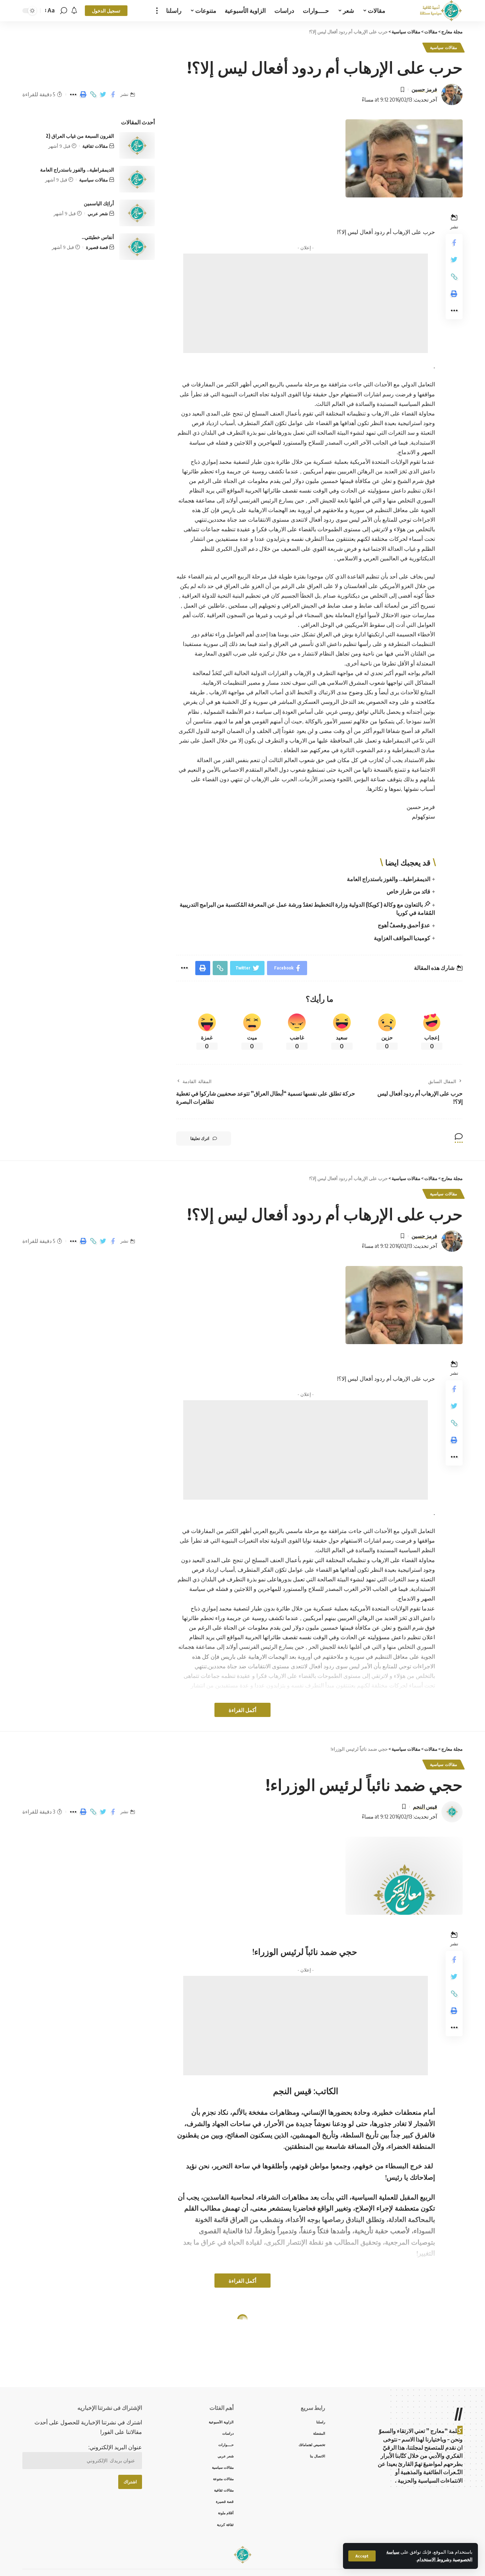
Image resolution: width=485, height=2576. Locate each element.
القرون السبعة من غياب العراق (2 (80, 136)
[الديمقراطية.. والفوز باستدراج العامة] (137, 179)
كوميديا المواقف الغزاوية (402, 938)
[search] (64, 11)
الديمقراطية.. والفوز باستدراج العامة (389, 879)
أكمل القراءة (243, 1710)
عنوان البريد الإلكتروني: (115, 2447)
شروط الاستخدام (433, 2559)
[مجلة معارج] (441, 11)
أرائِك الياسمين (99, 203)
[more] (157, 11)
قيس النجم (425, 1806)
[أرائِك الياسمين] (137, 213)
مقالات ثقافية (95, 146)
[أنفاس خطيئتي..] (137, 247)
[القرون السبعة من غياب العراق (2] (137, 145)
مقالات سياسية (443, 47)
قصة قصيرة (97, 247)
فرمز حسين (424, 89)
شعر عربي (98, 213)
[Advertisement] (306, 303)
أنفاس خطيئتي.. (98, 237)
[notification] (74, 11)
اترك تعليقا (200, 1138)
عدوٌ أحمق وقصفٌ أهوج (404, 925)
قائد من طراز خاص (408, 891)
